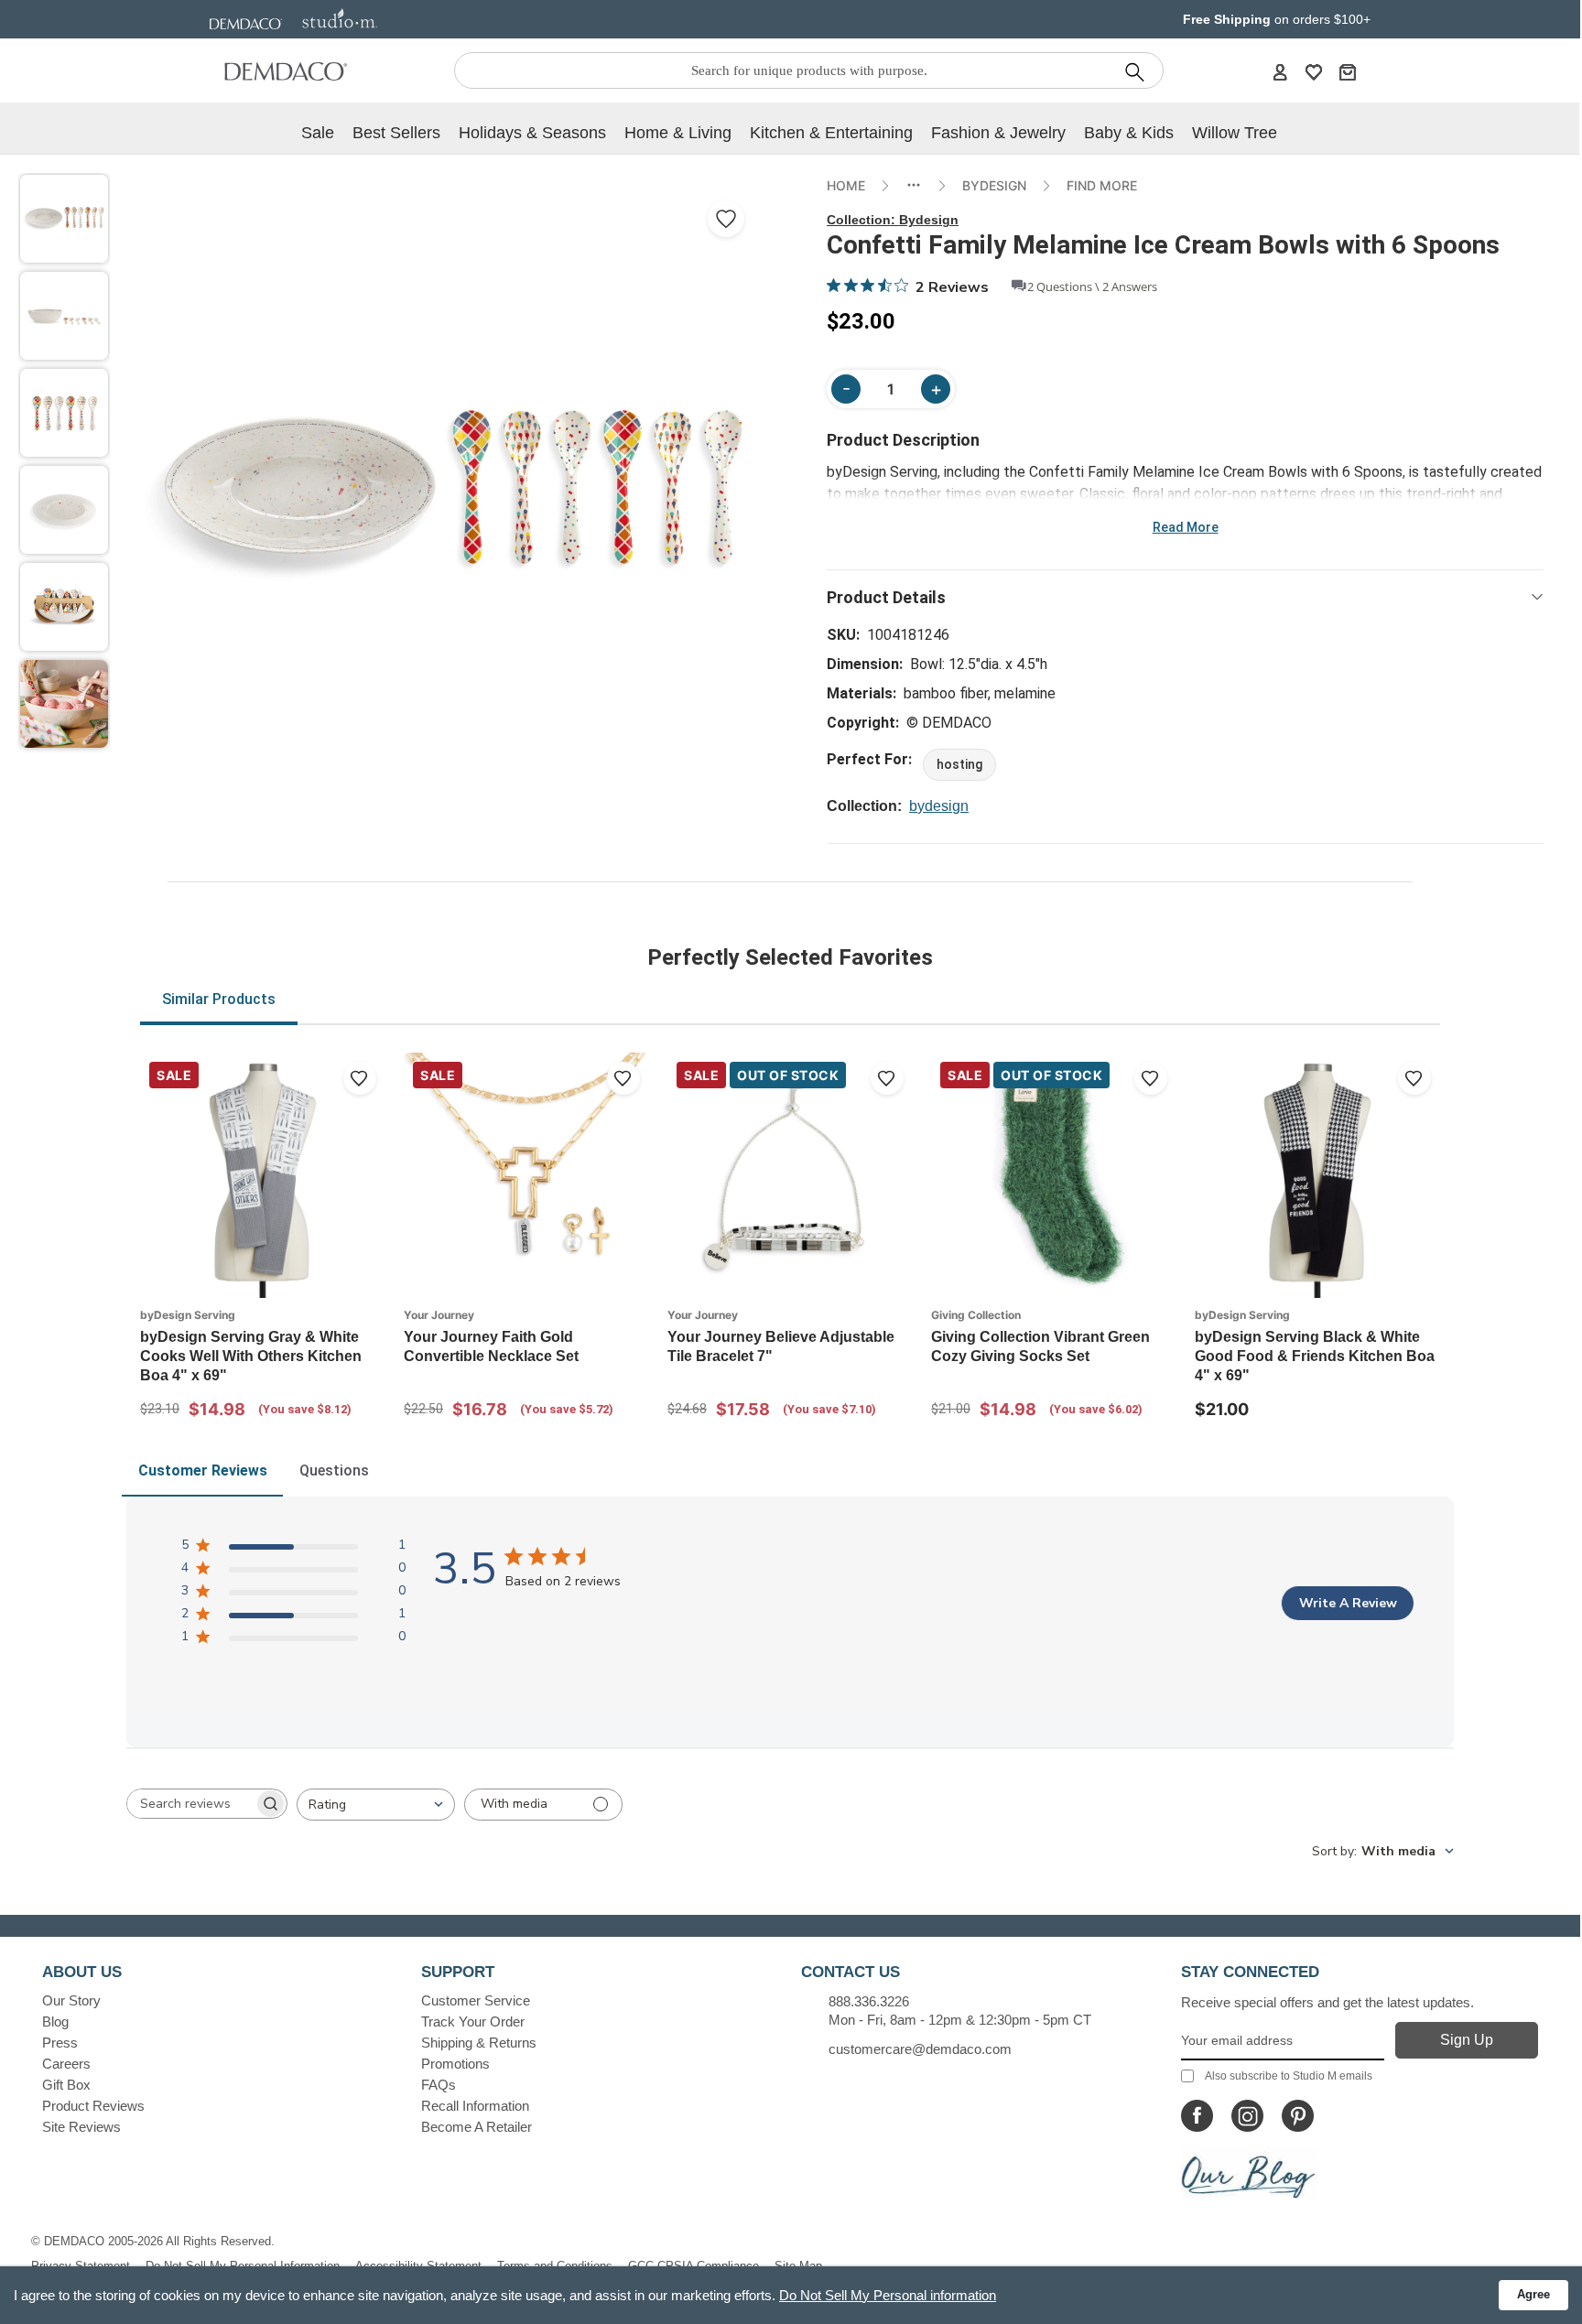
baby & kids (1129, 133)
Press (60, 2043)
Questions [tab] (334, 1470)
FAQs (439, 2085)
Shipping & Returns (479, 2043)
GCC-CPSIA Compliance (693, 2266)
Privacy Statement (81, 2266)
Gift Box (66, 2085)
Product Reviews (93, 2106)
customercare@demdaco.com (920, 2049)
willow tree (1235, 133)
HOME (846, 185)
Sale (318, 133)
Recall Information (475, 2106)
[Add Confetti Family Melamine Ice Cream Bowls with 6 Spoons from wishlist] (726, 219)
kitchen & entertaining (831, 133)
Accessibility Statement (418, 2266)
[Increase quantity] (936, 389)
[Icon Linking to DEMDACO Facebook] (1197, 2116)
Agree (1533, 2294)
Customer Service (476, 2000)
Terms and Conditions (555, 2266)
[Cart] (1348, 71)
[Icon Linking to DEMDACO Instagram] (1247, 2116)
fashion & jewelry (998, 133)
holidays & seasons (532, 133)
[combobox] (376, 1805)
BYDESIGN (994, 185)
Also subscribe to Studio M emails (1289, 2076)
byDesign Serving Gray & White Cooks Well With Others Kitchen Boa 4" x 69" (251, 1356)
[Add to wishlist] (360, 1078)
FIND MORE (1102, 185)
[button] (64, 219)
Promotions (455, 2064)
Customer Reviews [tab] (203, 1470)
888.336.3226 (869, 2001)
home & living (678, 133)
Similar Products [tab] (219, 999)
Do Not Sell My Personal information (888, 2295)
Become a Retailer (477, 2127)
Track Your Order (473, 2021)
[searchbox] (190, 1804)
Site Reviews (81, 2127)
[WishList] (1314, 71)
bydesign (939, 806)
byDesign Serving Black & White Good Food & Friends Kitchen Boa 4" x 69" (1315, 1356)
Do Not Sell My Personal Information (243, 2266)
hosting (959, 764)
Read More (1186, 527)
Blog (55, 2021)
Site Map (798, 2266)
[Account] (1280, 71)
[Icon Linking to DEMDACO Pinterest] (1298, 2116)
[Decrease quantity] (846, 389)
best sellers (396, 133)
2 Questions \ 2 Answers (1092, 286)
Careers (66, 2064)
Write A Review (1348, 1603)
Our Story (71, 2000)
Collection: (893, 220)
